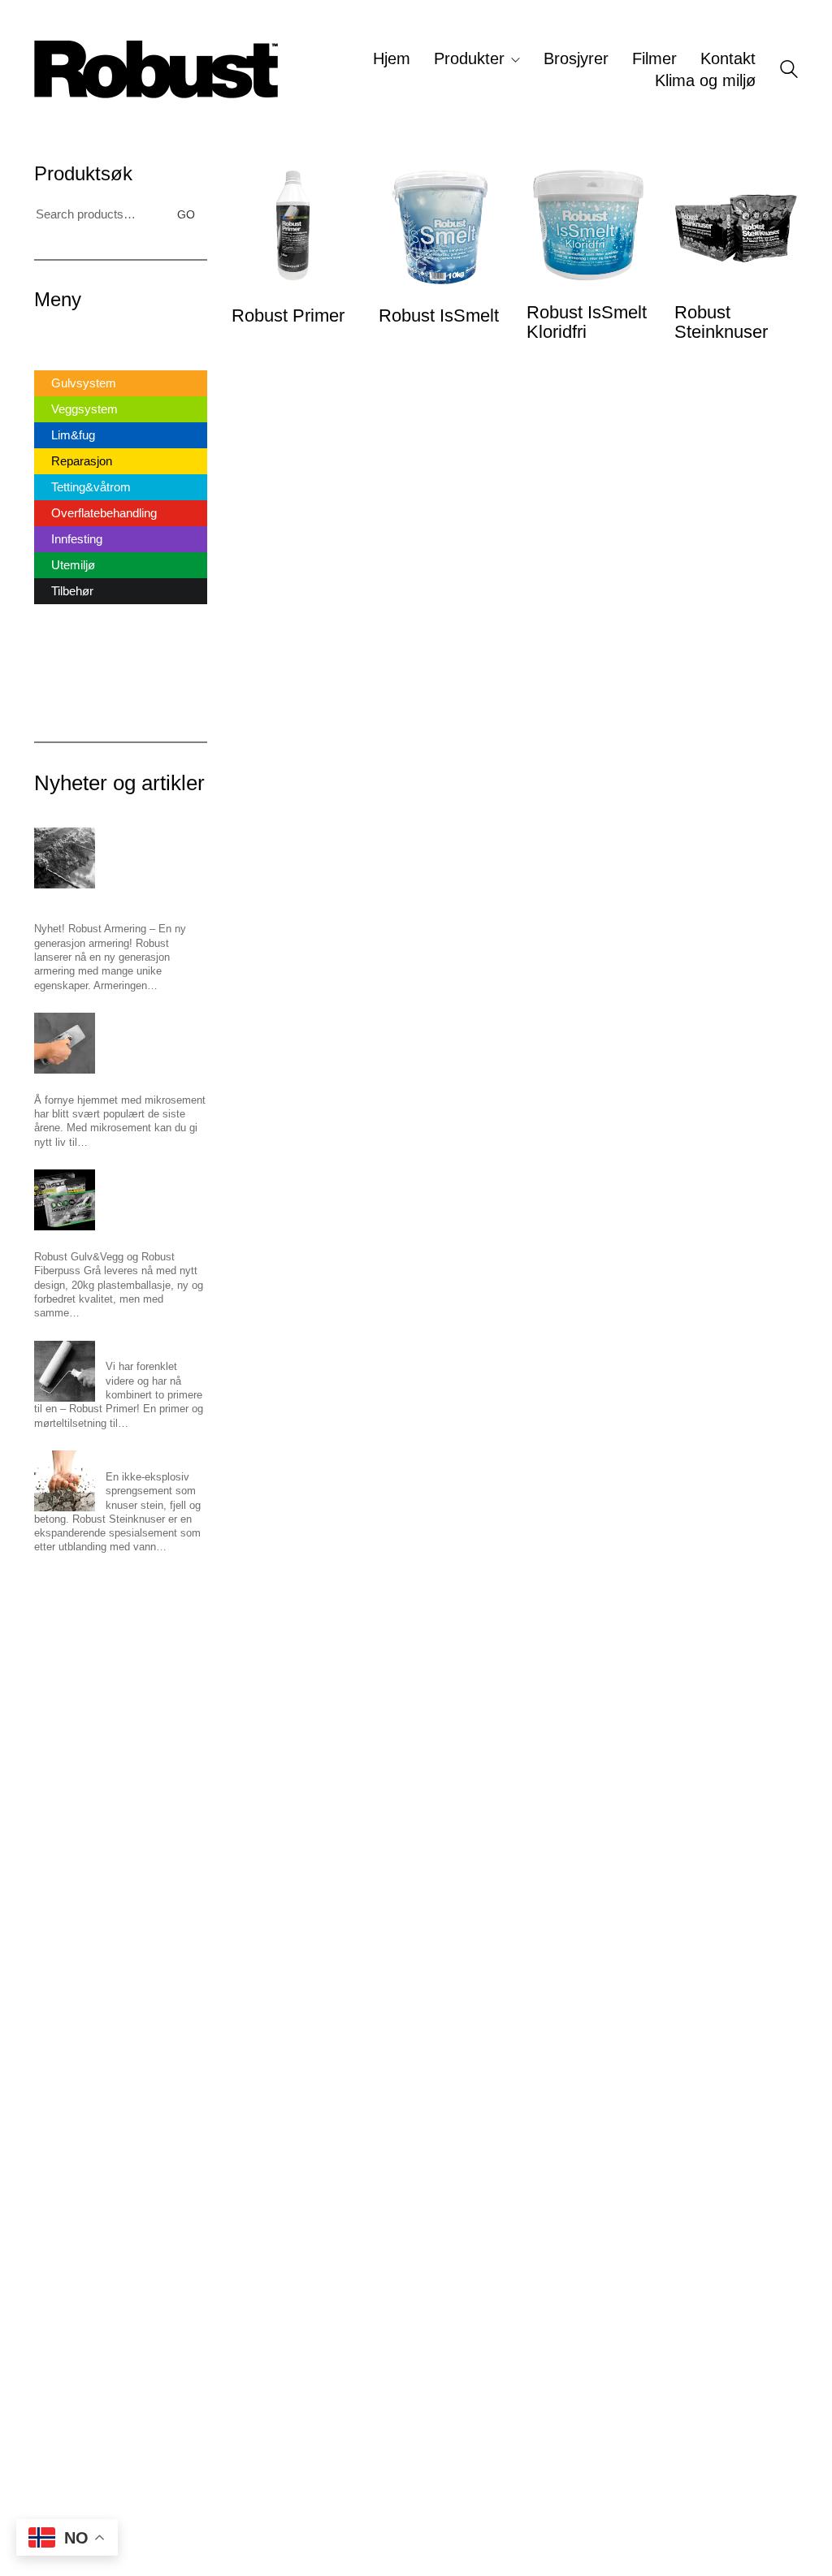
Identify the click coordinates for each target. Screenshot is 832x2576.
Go (186, 214)
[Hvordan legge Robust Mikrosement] (65, 1043)
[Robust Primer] (65, 1371)
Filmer (51, 648)
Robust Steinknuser (721, 322)
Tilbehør (72, 591)
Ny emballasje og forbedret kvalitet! (117, 1237)
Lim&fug (73, 435)
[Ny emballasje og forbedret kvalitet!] (65, 1200)
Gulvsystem (84, 383)
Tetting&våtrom (91, 487)
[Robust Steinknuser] (65, 1481)
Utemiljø (73, 565)
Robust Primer (288, 316)
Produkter (60, 362)
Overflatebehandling (104, 513)
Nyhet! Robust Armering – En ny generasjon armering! (110, 902)
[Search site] (789, 71)
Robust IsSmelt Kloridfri (587, 322)
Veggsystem (84, 409)
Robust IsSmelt (439, 316)
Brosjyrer (58, 622)
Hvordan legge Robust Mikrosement (118, 1081)
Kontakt (54, 674)
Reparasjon (82, 461)
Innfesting (77, 539)
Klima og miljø (71, 700)
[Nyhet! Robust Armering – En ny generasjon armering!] (65, 858)
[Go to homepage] (156, 69)
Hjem (48, 336)
